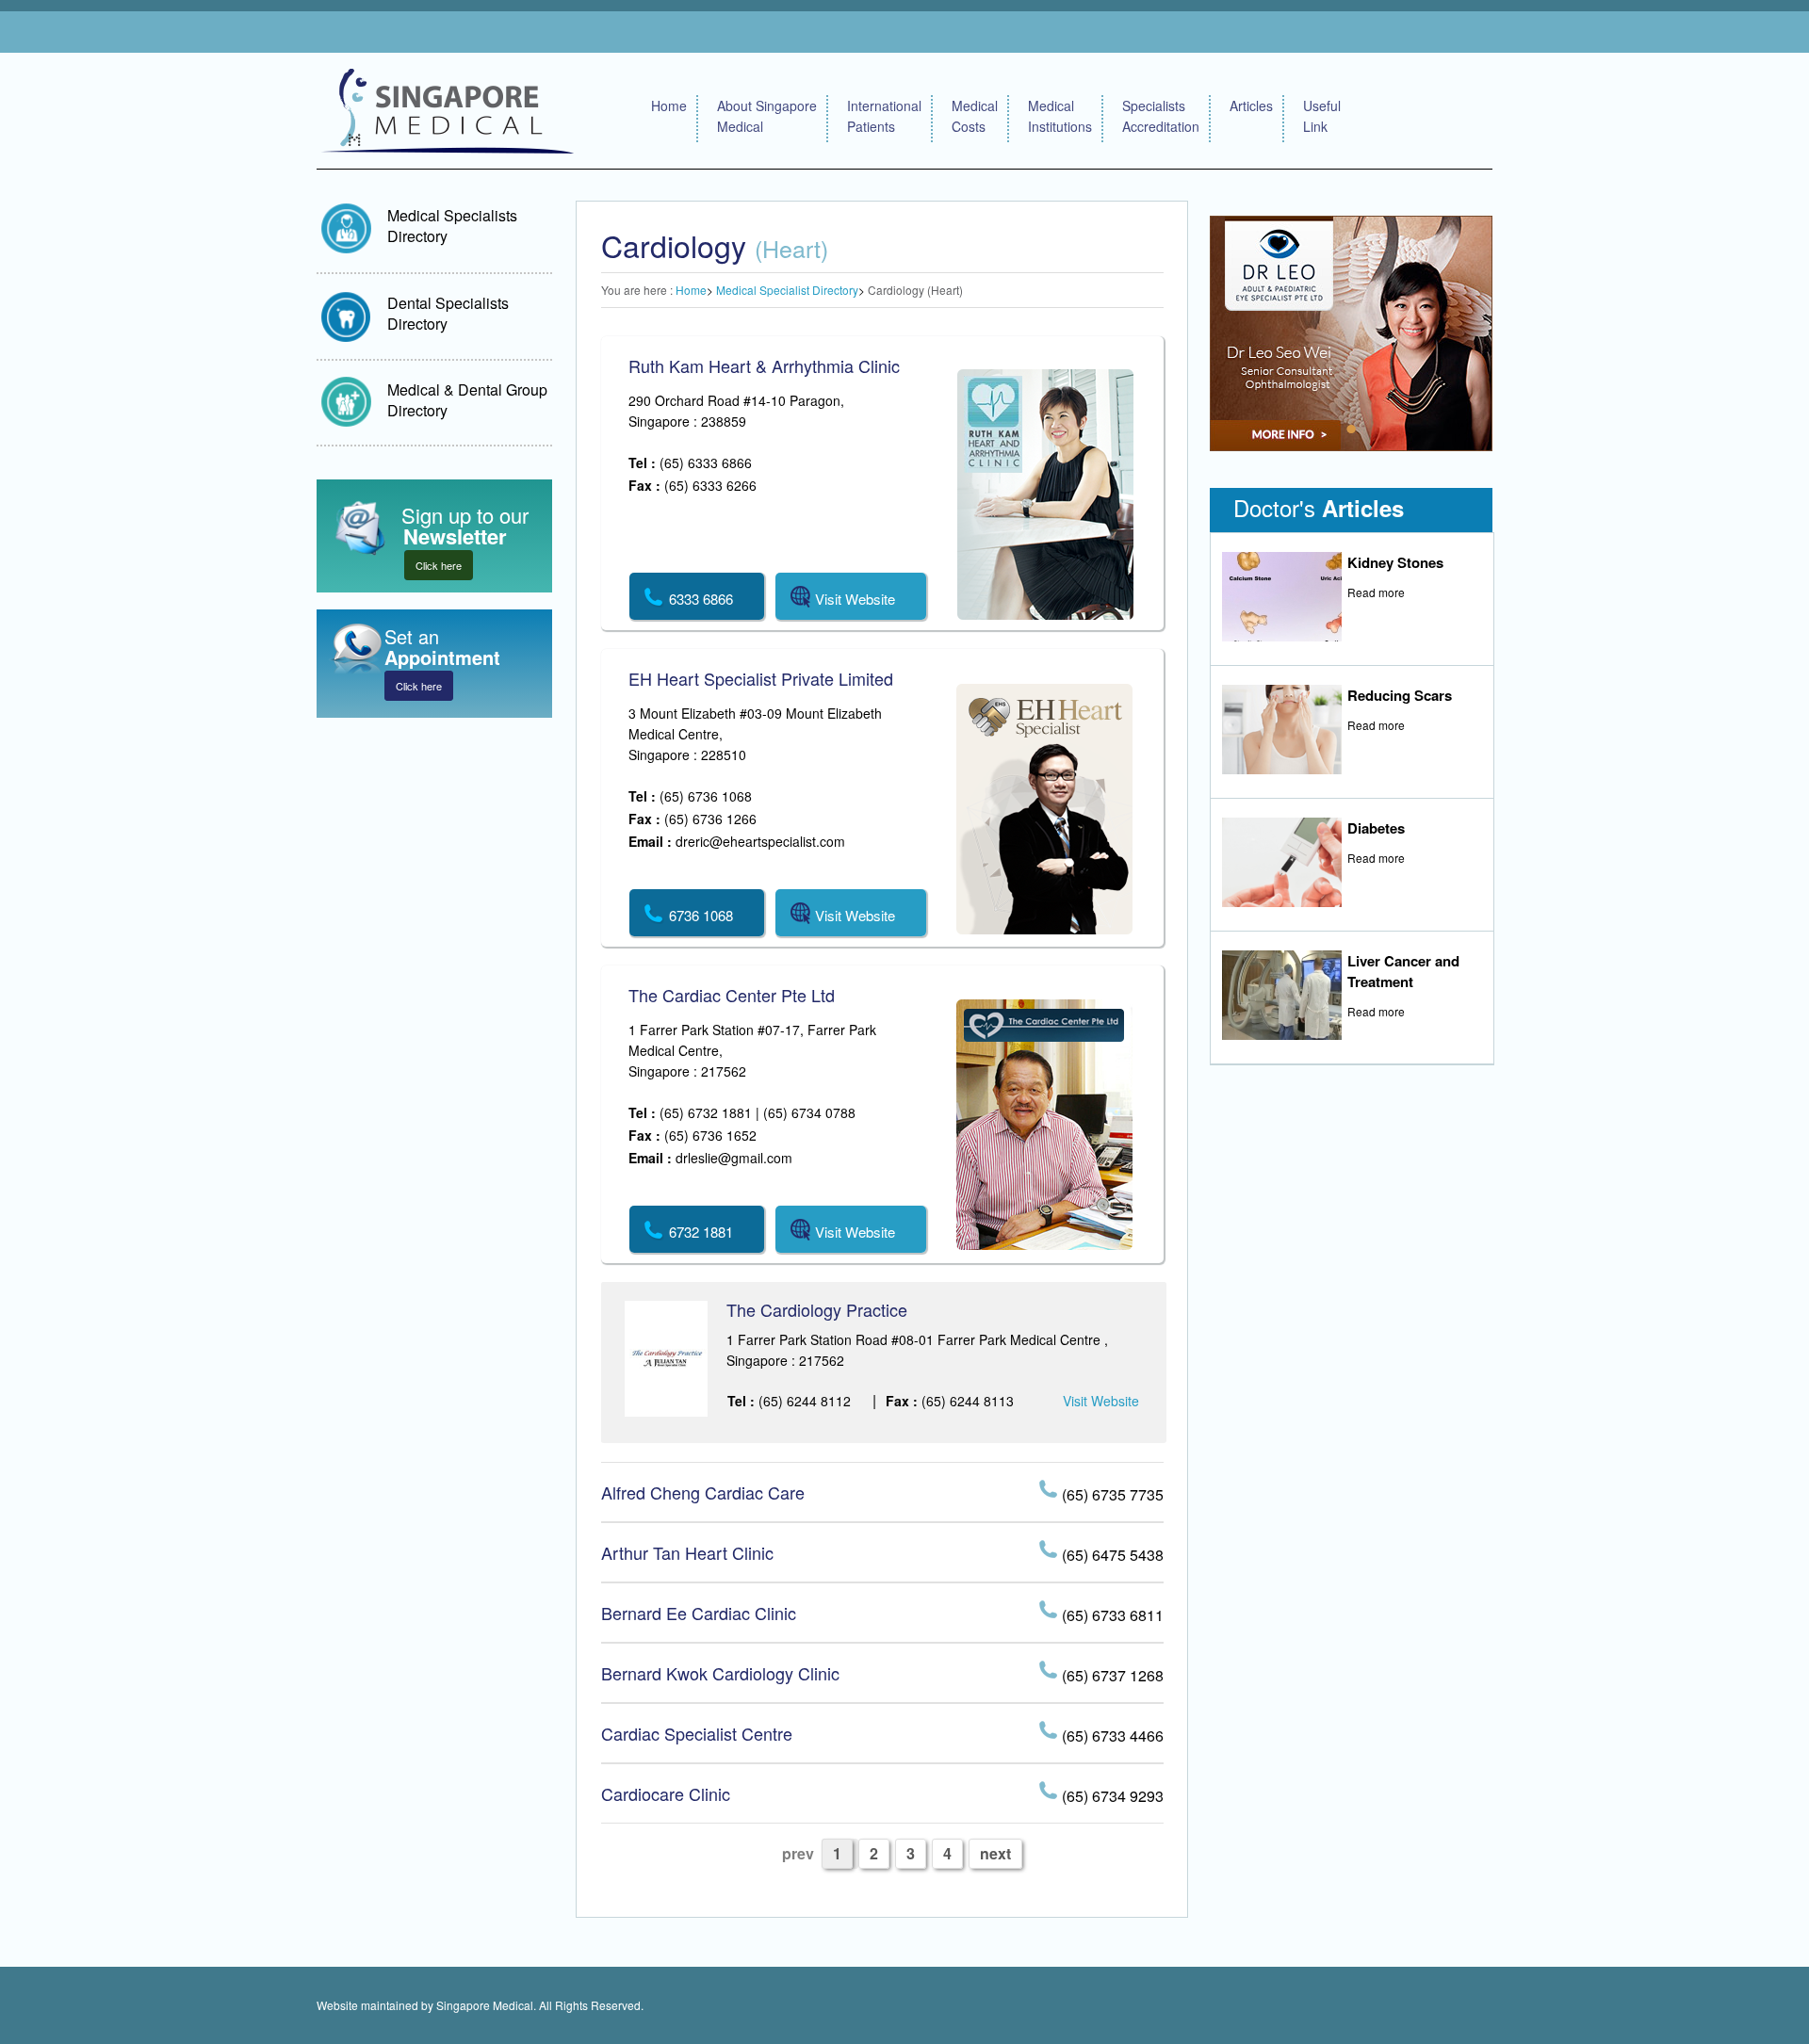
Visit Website (1101, 1401)
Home (669, 105)
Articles (1251, 105)
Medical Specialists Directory (452, 226)
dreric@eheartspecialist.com (760, 841)
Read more (1376, 592)
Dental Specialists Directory (448, 313)
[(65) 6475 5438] (1051, 1552)
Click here (439, 565)
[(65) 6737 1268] (1051, 1672)
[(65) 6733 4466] (1051, 1733)
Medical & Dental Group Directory (467, 400)
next (995, 1853)
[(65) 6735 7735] (1051, 1492)
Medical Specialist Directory (787, 290)
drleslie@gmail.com (734, 1158)
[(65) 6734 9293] (1051, 1793)
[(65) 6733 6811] (1051, 1612)
